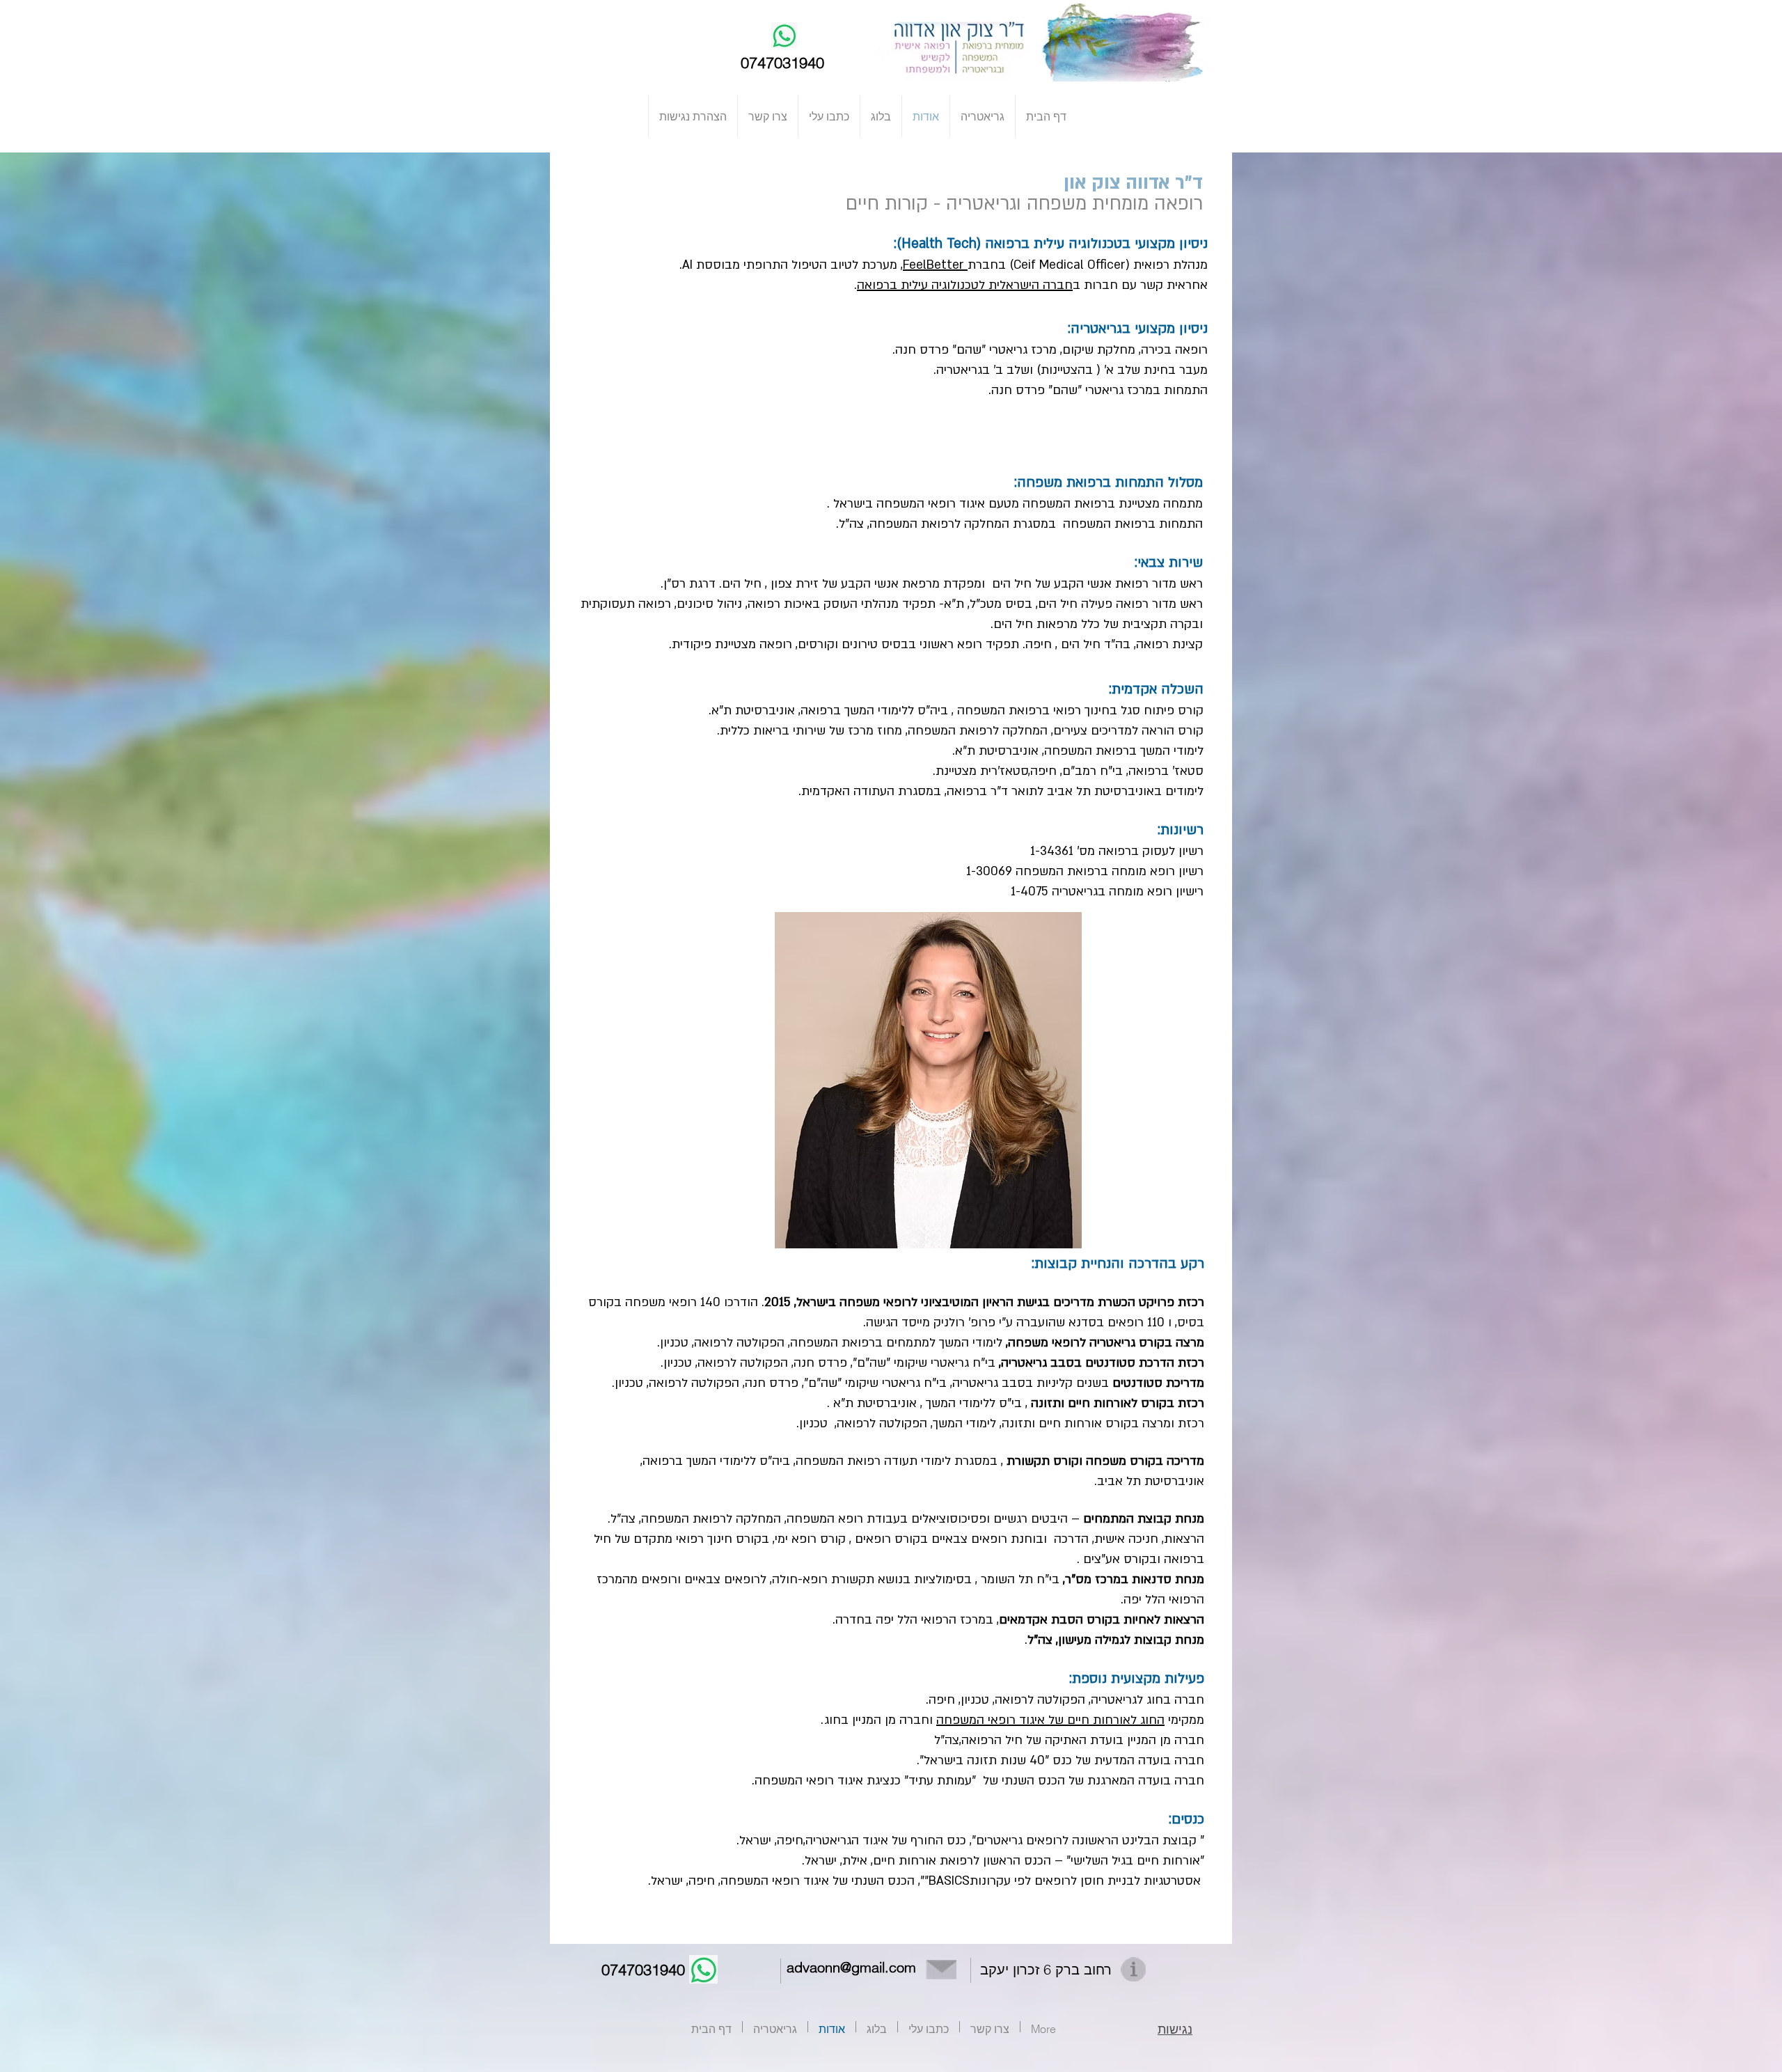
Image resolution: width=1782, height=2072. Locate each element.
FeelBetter (935, 265)
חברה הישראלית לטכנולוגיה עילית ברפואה (965, 285)
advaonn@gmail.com (851, 1967)
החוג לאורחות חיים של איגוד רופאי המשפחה (1050, 1720)
